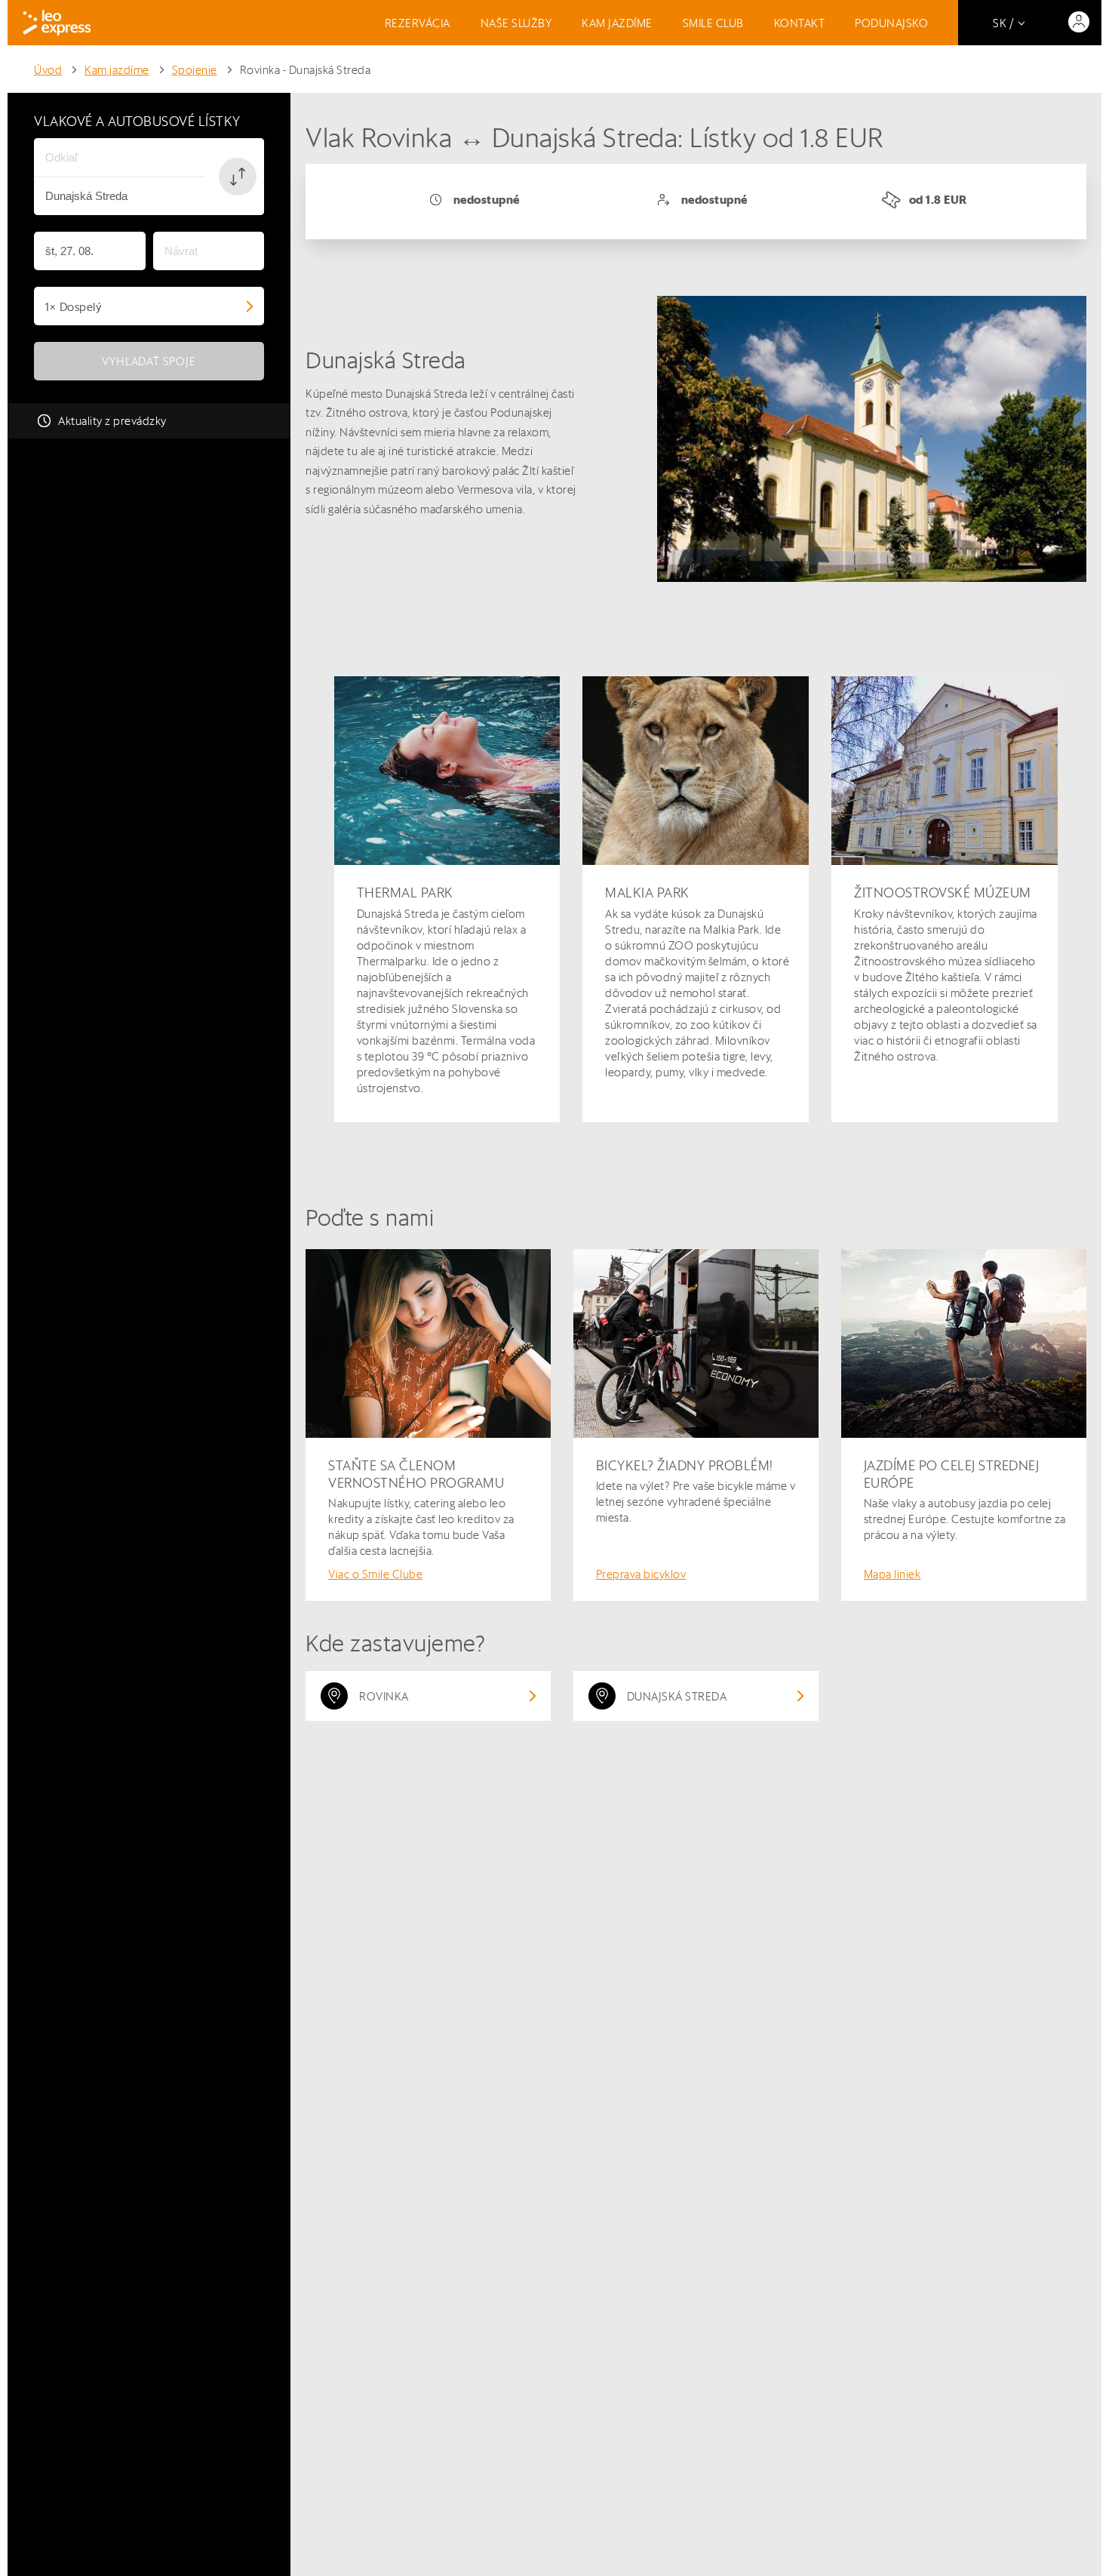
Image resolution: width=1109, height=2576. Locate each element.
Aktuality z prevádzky (112, 421)
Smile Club (713, 23)
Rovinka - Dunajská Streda (306, 70)
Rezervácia (418, 23)
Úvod (48, 70)
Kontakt (800, 23)
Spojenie (195, 70)
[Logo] (57, 23)
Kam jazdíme (617, 23)
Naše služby (516, 23)
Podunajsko (891, 23)
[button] (238, 177)
